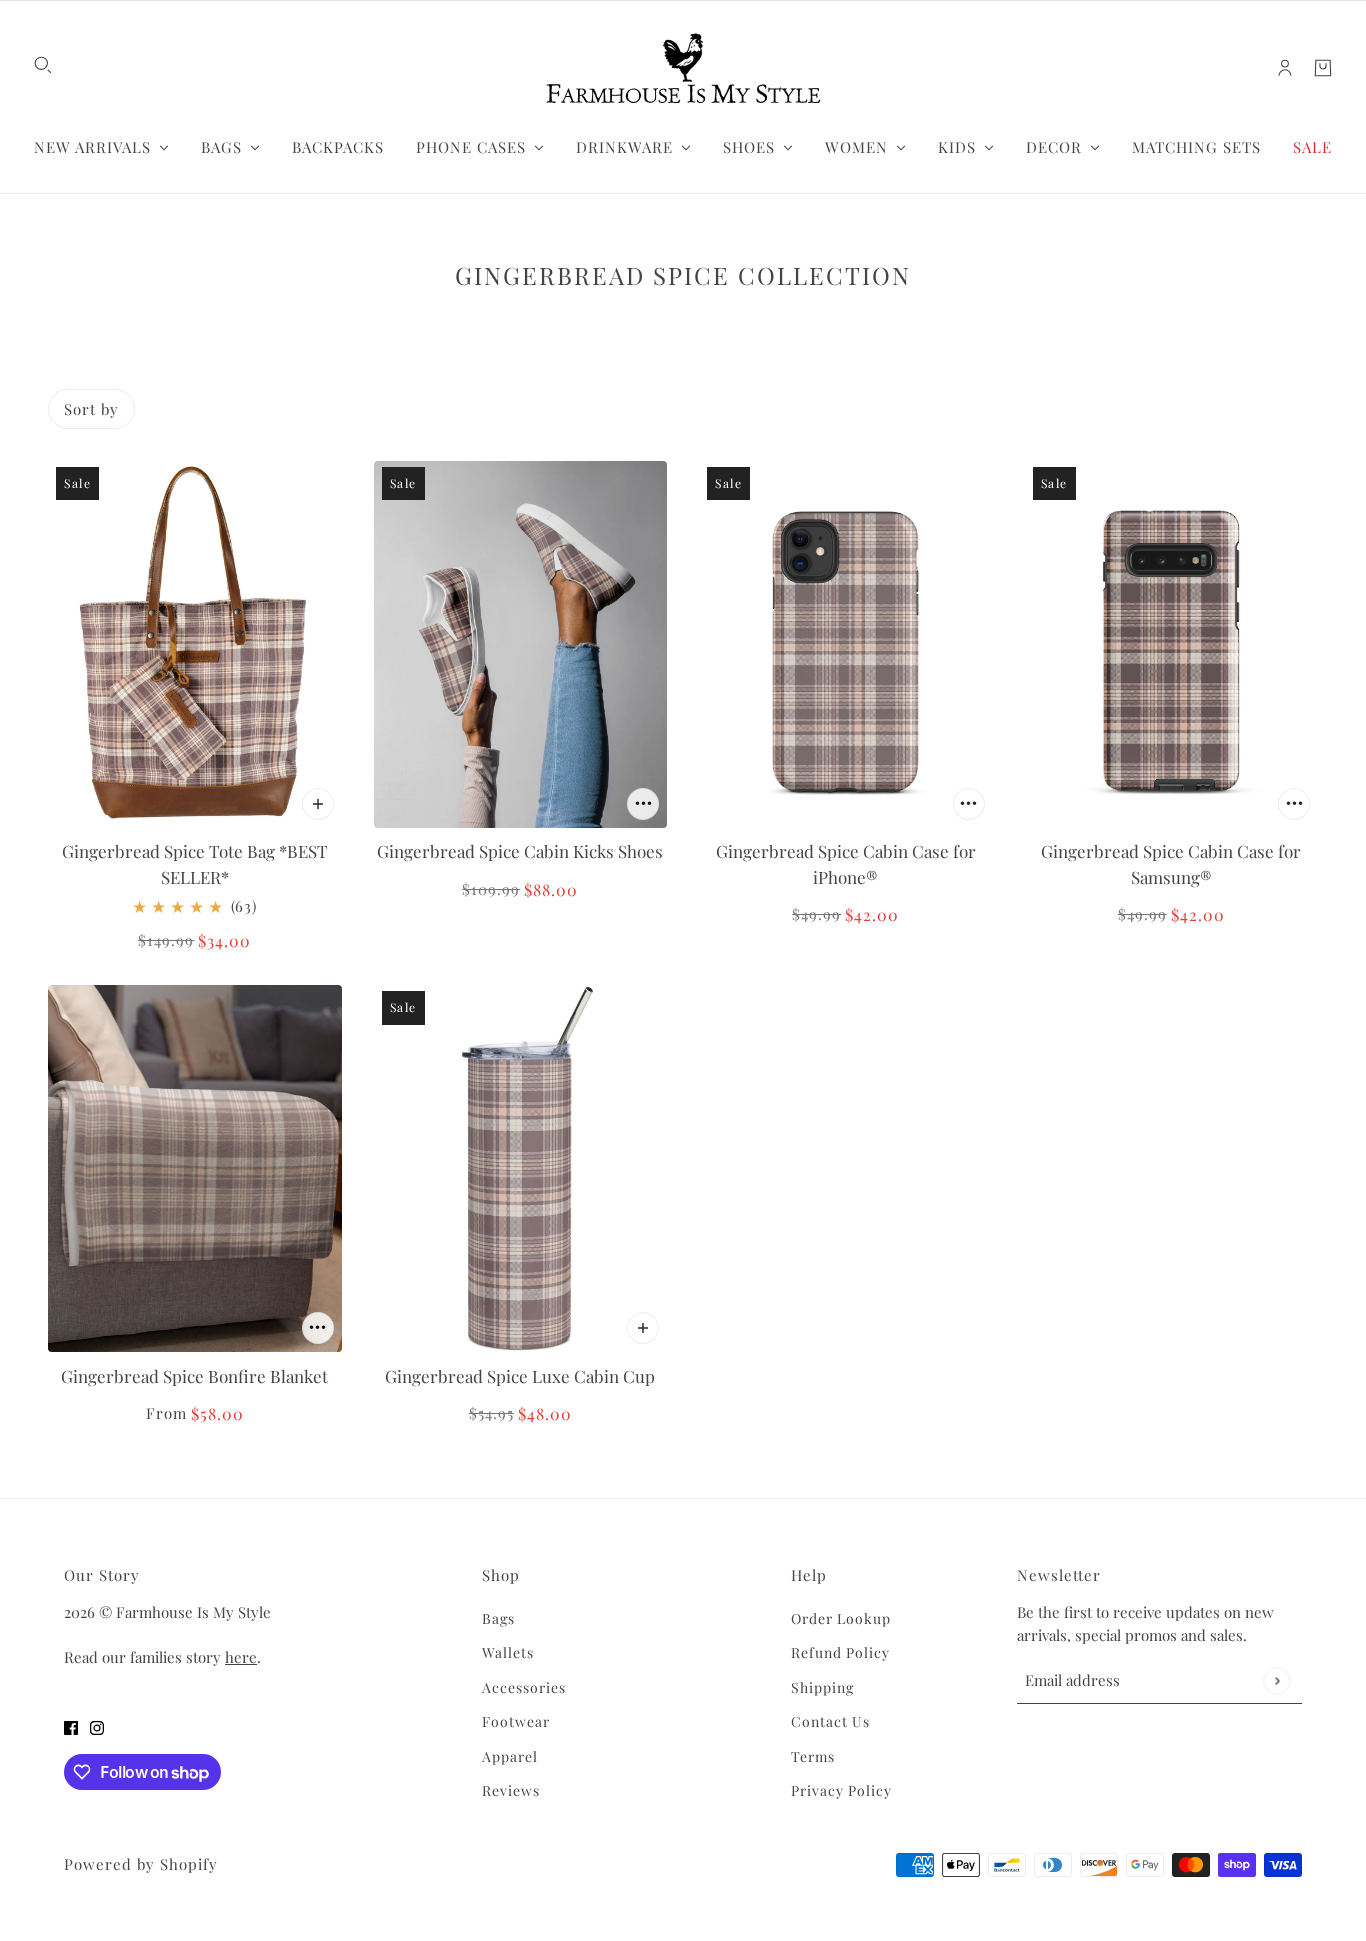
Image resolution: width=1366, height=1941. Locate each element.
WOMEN (856, 147)
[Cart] (1323, 68)
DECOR (1054, 147)
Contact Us (830, 1721)
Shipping (822, 1687)
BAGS (221, 147)
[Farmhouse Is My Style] (683, 68)
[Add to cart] (318, 804)
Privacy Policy (841, 1790)
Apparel (510, 1756)
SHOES (749, 147)
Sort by (91, 409)
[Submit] (1276, 1680)
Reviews (511, 1790)
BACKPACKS (338, 147)
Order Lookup (841, 1618)
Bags (498, 1618)
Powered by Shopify (141, 1864)
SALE (1312, 147)
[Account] (1285, 68)
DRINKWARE (624, 147)
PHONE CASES (471, 147)
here (241, 1657)
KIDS (957, 147)
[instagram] (97, 1726)
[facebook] (71, 1726)
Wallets (508, 1652)
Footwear (516, 1721)
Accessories (524, 1687)
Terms (813, 1756)
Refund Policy (840, 1652)
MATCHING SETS (1196, 147)
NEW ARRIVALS (92, 147)
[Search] (43, 65)
